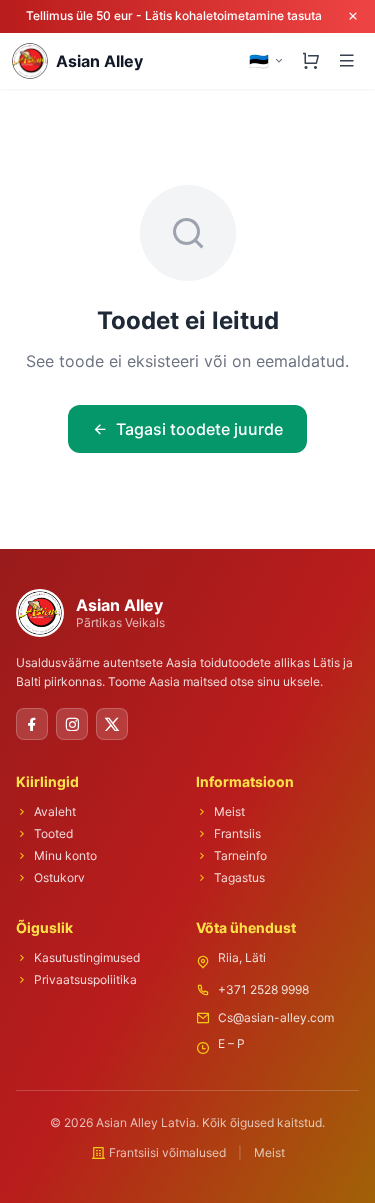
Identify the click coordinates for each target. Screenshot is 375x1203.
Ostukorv (59, 877)
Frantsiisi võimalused (167, 1152)
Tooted (53, 833)
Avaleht (55, 811)
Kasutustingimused (87, 957)
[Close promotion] (353, 16)
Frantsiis (237, 833)
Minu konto (65, 855)
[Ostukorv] (311, 61)
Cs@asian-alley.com (276, 1017)
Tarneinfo (240, 855)
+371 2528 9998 (263, 989)
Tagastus (239, 877)
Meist (229, 811)
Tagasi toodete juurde (199, 429)
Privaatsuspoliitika (85, 979)
